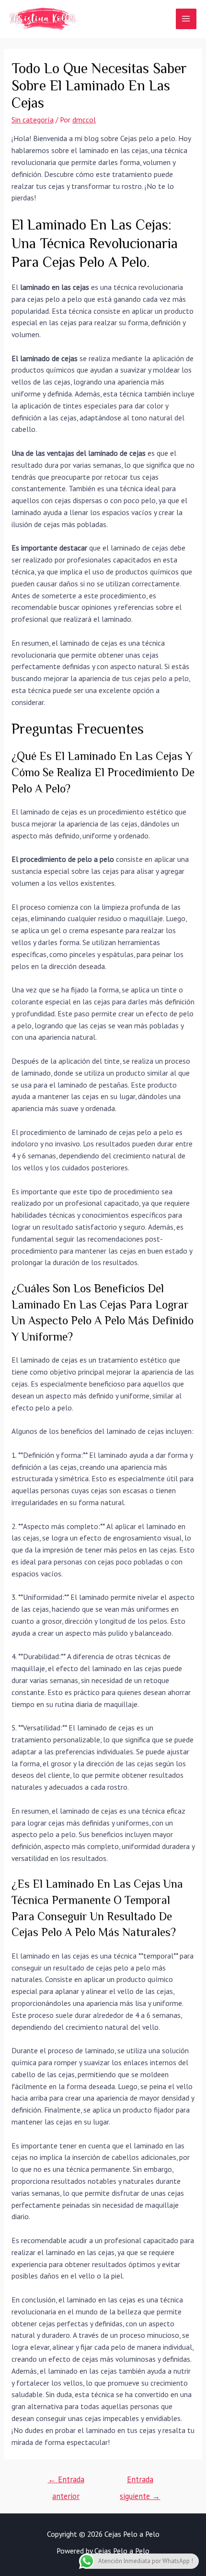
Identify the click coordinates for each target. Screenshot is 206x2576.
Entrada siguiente (140, 2482)
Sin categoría (33, 120)
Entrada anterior (66, 2482)
